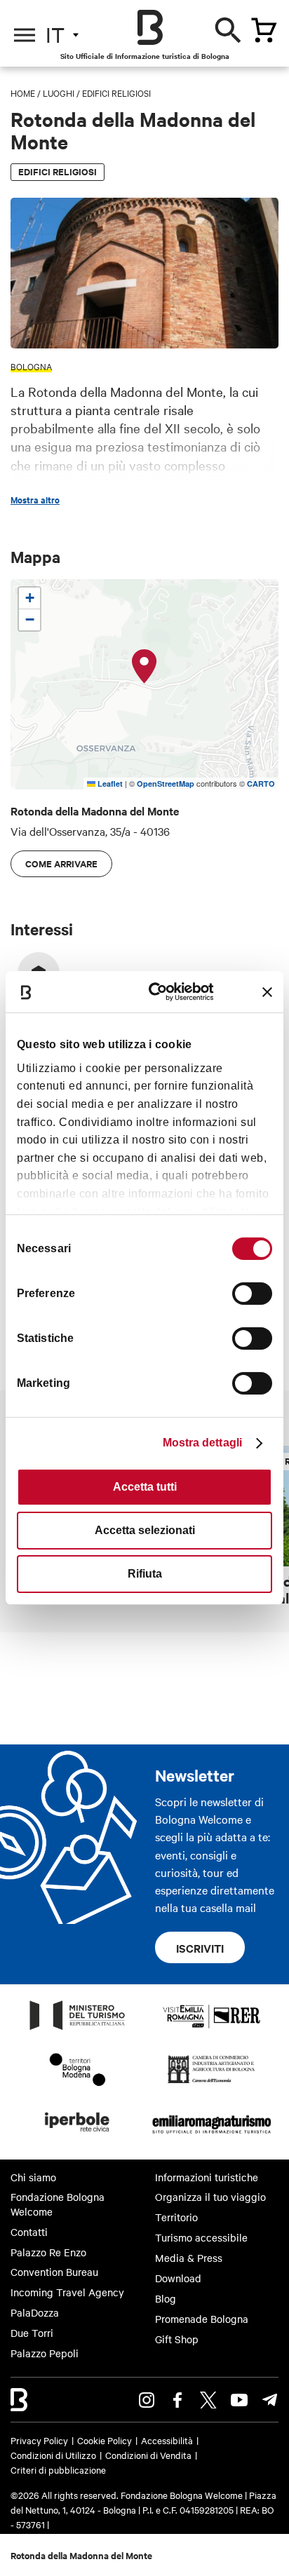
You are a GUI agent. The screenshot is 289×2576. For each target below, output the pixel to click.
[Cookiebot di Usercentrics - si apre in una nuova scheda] (159, 992)
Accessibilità (167, 2440)
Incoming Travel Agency (67, 2292)
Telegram (270, 2400)
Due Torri (32, 2333)
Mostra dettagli (203, 1443)
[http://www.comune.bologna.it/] (78, 2136)
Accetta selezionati (145, 1530)
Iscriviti (200, 1948)
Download (178, 2278)
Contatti (29, 2232)
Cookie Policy (105, 2440)
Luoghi (59, 93)
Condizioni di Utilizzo (53, 2455)
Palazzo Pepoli (45, 2353)
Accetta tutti (145, 1487)
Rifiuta (145, 1574)
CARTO (261, 784)
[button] (144, 667)
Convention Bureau (54, 2272)
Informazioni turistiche (207, 2177)
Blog (166, 2298)
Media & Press (189, 2258)
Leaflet (109, 784)
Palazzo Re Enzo (48, 2252)
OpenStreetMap (166, 784)
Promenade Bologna (202, 2319)
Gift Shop (177, 2339)
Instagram (147, 2400)
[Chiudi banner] (267, 992)
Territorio (176, 2217)
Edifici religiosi (116, 93)
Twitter (208, 2400)
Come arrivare (61, 863)
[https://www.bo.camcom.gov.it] (211, 2082)
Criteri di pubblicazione (58, 2469)
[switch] (252, 1294)
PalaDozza (35, 2312)
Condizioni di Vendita (148, 2455)
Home (23, 93)
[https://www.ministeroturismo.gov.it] (78, 2029)
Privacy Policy (39, 2440)
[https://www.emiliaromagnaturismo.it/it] (211, 2136)
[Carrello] (264, 30)
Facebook (177, 2400)
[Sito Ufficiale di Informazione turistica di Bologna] (150, 27)
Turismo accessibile (201, 2237)
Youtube (239, 2400)
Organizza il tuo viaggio (210, 2197)
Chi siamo (33, 2177)
